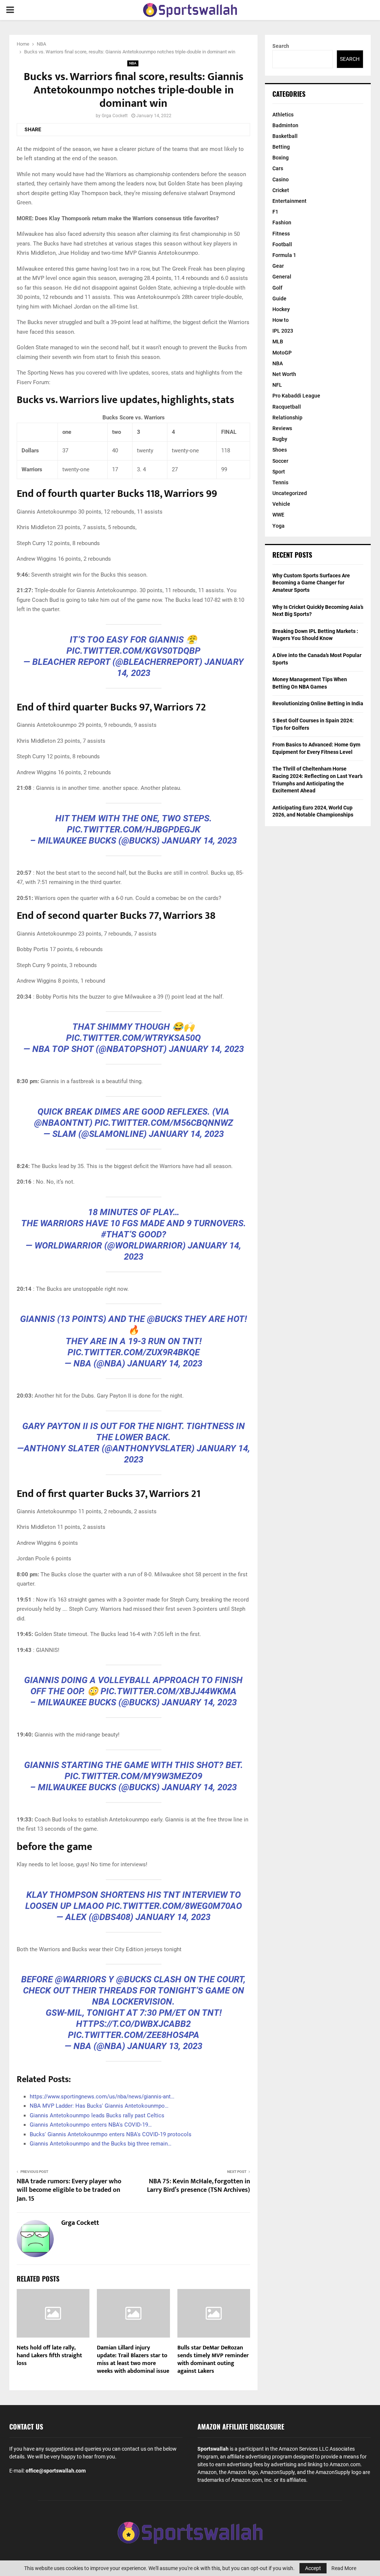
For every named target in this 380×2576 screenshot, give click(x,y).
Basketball (285, 136)
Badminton (285, 125)
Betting (281, 147)
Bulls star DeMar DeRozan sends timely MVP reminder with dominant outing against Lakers (213, 2359)
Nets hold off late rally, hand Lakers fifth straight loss (49, 2356)
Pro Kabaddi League (296, 396)
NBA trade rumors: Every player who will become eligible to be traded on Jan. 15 (69, 2190)
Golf (277, 288)
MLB (278, 342)
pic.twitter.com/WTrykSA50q (133, 1038)
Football (282, 244)
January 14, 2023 (199, 841)
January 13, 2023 (165, 2046)
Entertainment (289, 201)
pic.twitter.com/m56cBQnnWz (164, 1123)
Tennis (280, 482)
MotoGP (282, 353)
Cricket (281, 190)
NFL (277, 385)
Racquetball (287, 407)
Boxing (281, 158)
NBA (133, 63)
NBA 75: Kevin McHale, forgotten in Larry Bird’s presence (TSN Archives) (199, 2186)
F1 (275, 212)
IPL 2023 (283, 331)
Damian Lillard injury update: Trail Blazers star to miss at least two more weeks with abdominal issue (133, 2359)
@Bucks (165, 1319)
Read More (344, 2568)
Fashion (282, 222)
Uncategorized (290, 493)
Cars (278, 168)
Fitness (281, 234)
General (282, 277)
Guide (279, 299)
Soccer (280, 461)
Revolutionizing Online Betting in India (318, 703)
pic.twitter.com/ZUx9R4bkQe (134, 1352)
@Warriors (81, 1979)
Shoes (280, 450)
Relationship (287, 418)
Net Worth (284, 374)
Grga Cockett (115, 116)
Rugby (280, 439)
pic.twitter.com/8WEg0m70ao (174, 1906)
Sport (279, 472)
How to (281, 320)
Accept (313, 2568)
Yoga (279, 526)
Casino (281, 179)
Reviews (282, 428)
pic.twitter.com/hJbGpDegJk (134, 829)
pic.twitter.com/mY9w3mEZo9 (133, 1776)
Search (281, 46)
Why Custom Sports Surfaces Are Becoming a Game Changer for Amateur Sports (311, 583)
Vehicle (281, 504)
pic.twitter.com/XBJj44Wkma (168, 1691)
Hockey (281, 309)
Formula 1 (284, 255)
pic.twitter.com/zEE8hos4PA (134, 2035)
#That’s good (131, 1234)
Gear (278, 266)
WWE (278, 515)
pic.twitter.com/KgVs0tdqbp (133, 651)
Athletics (283, 115)
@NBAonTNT (62, 1123)
